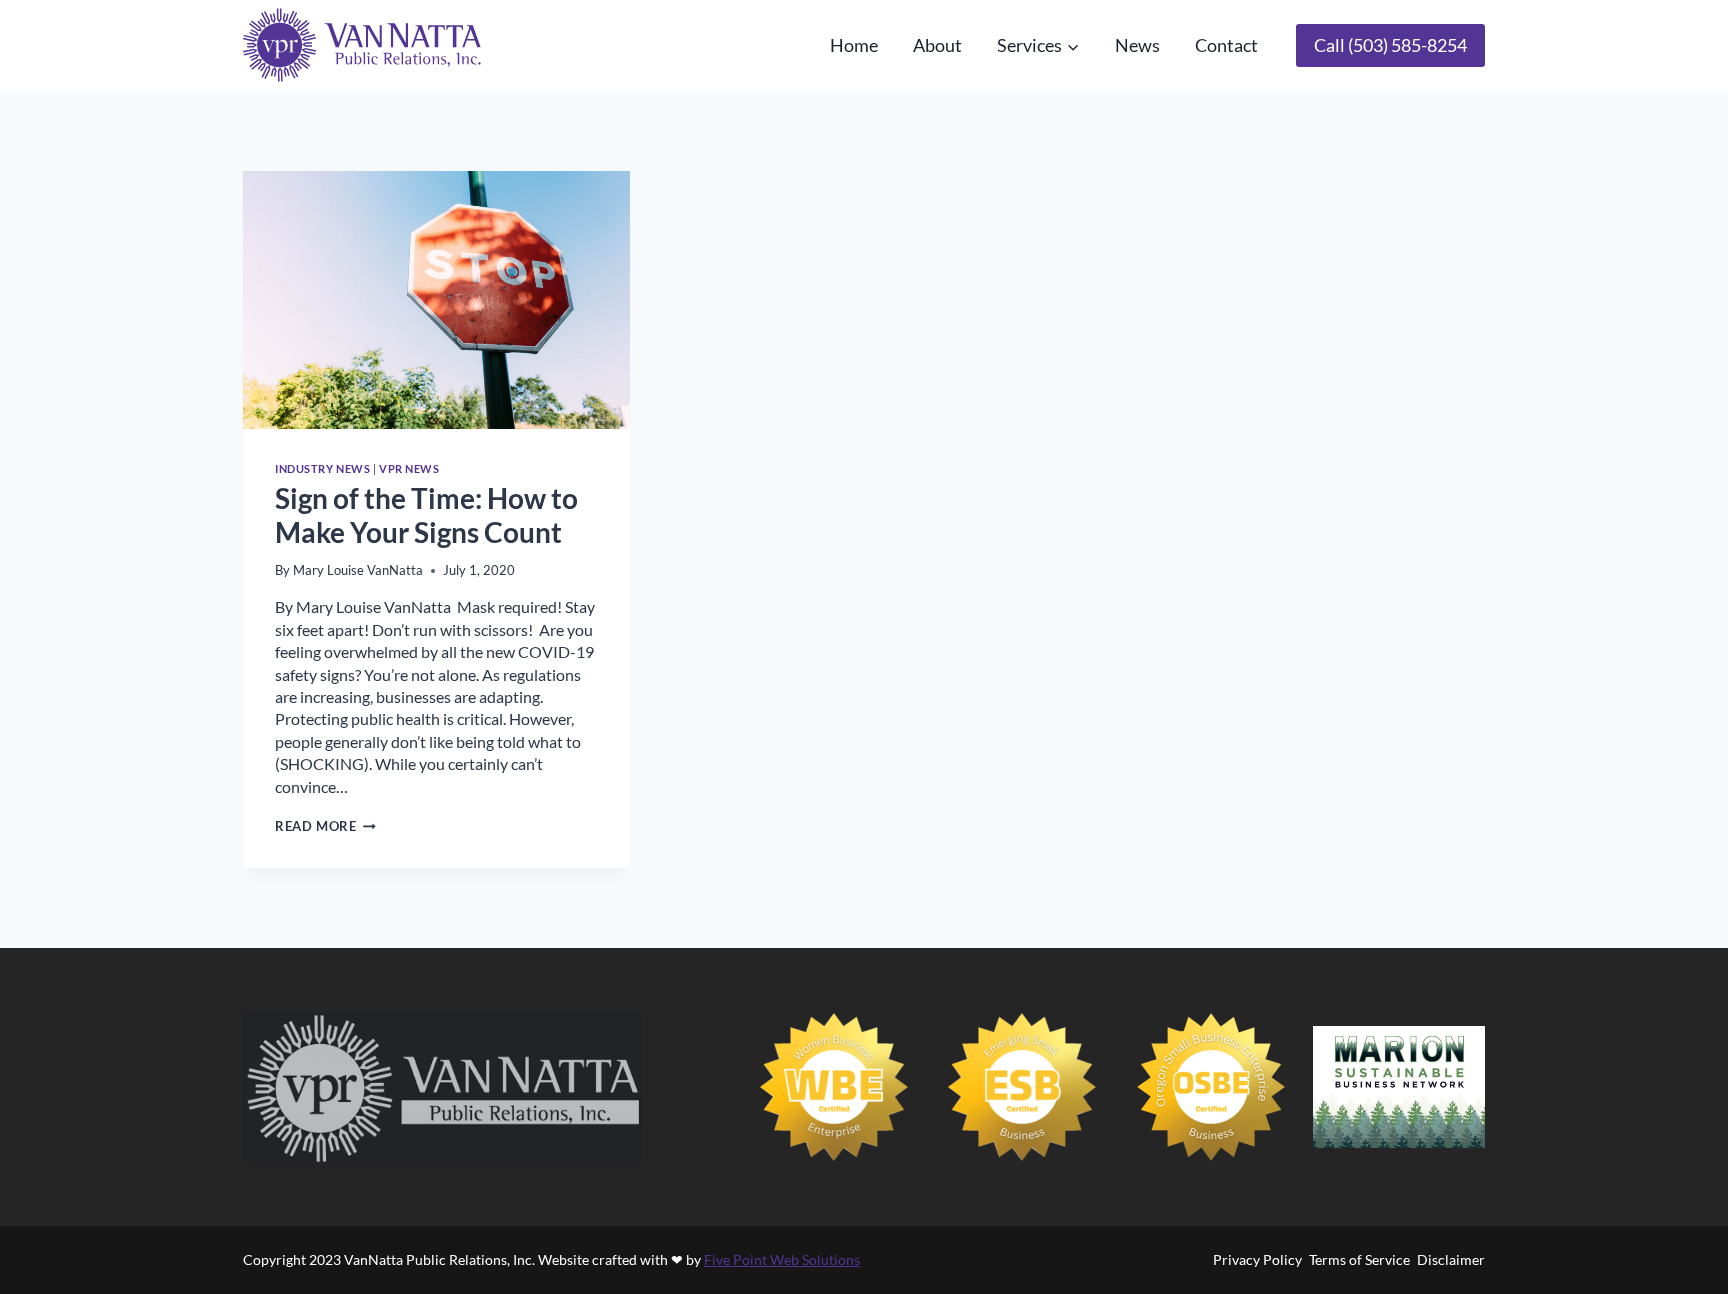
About (937, 45)
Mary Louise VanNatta (358, 570)
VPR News (409, 468)
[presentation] (436, 300)
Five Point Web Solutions (782, 1259)
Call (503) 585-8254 (1390, 45)
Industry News (322, 468)
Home (854, 45)
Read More (325, 826)
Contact (1226, 45)
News (1137, 45)
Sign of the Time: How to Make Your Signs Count (426, 515)
